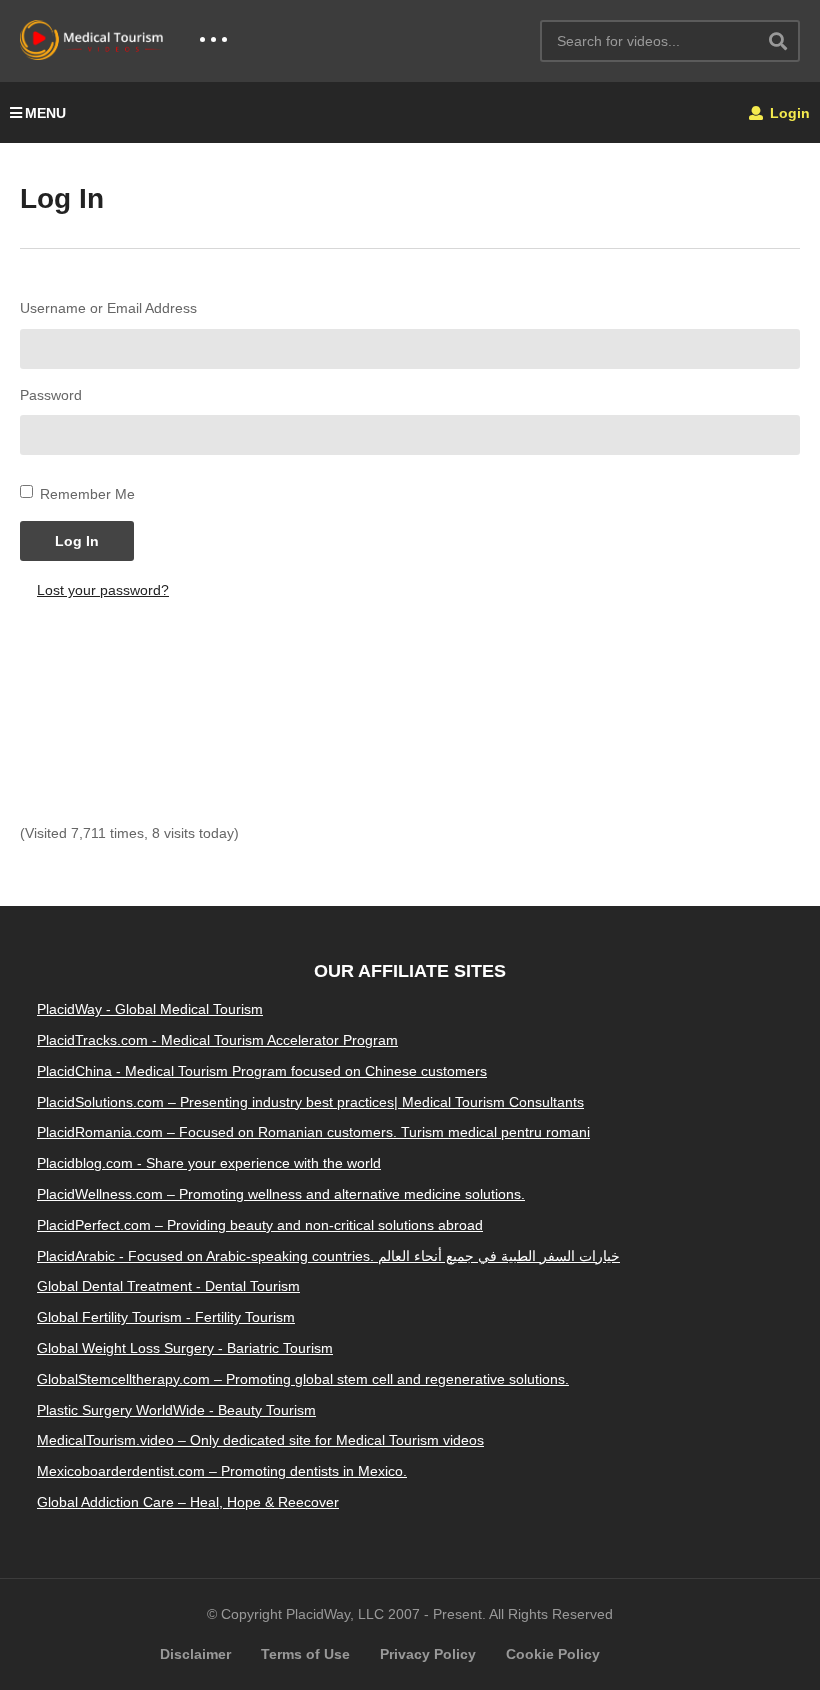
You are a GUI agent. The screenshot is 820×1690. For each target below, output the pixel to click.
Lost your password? (103, 590)
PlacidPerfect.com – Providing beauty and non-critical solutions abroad (260, 1225)
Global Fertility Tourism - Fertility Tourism (166, 1317)
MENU (45, 113)
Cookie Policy (553, 1654)
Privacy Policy (428, 1654)
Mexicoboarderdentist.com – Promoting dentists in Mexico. (222, 1471)
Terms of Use (305, 1654)
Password (51, 395)
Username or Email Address (108, 308)
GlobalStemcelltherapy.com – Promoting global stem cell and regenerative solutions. (303, 1379)
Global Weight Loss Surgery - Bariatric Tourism (185, 1348)
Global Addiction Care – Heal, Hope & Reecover (188, 1502)
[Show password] (793, 435)
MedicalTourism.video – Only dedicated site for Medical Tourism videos (260, 1440)
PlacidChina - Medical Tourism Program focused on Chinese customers (262, 1071)
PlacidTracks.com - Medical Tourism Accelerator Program (217, 1040)
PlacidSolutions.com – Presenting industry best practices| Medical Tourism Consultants (310, 1102)
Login (788, 113)
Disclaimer (195, 1654)
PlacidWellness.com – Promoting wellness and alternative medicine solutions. (281, 1194)
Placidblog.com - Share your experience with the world (209, 1163)
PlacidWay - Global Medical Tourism (150, 1009)
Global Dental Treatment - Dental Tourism (168, 1286)
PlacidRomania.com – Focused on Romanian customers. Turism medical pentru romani (313, 1132)
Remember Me (87, 494)
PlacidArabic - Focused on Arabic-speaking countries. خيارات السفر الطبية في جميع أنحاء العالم (328, 1256)
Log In (77, 541)
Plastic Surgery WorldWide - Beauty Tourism (176, 1410)
